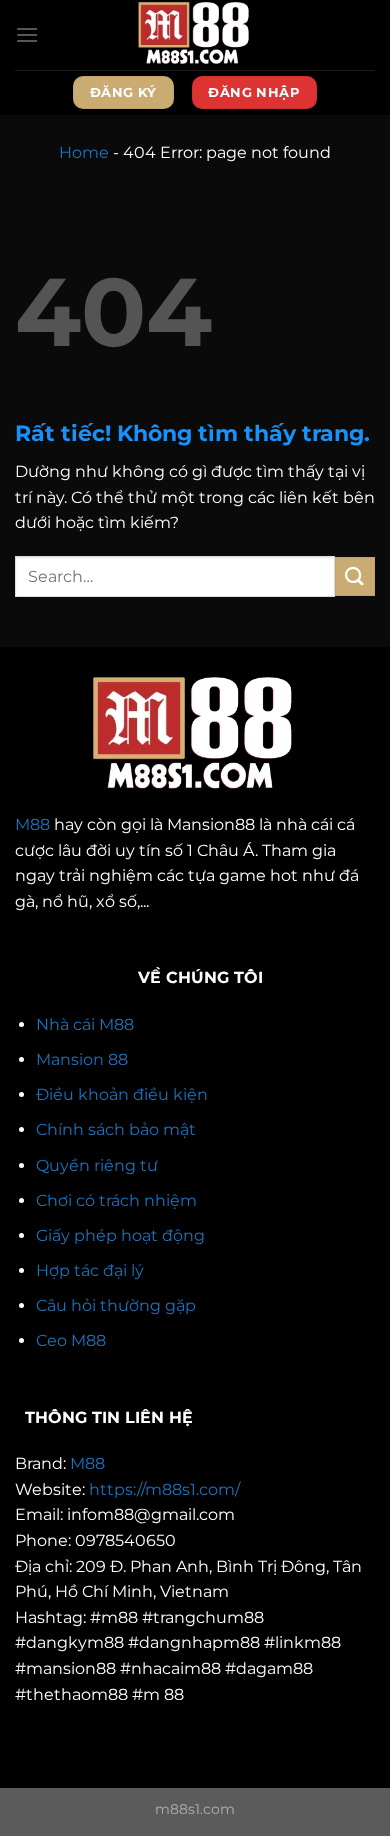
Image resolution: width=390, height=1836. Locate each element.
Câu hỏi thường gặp (116, 1305)
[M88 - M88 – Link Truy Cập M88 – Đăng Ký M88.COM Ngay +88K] (195, 35)
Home (84, 152)
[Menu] (27, 34)
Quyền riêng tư (97, 1165)
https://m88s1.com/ (164, 1489)
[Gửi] (355, 576)
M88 (32, 824)
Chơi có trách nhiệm (116, 1200)
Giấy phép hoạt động (120, 1235)
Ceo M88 (71, 1340)
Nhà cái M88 (85, 1024)
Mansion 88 (82, 1059)
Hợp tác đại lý (90, 1270)
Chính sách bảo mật (116, 1129)
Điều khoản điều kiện (122, 1094)
